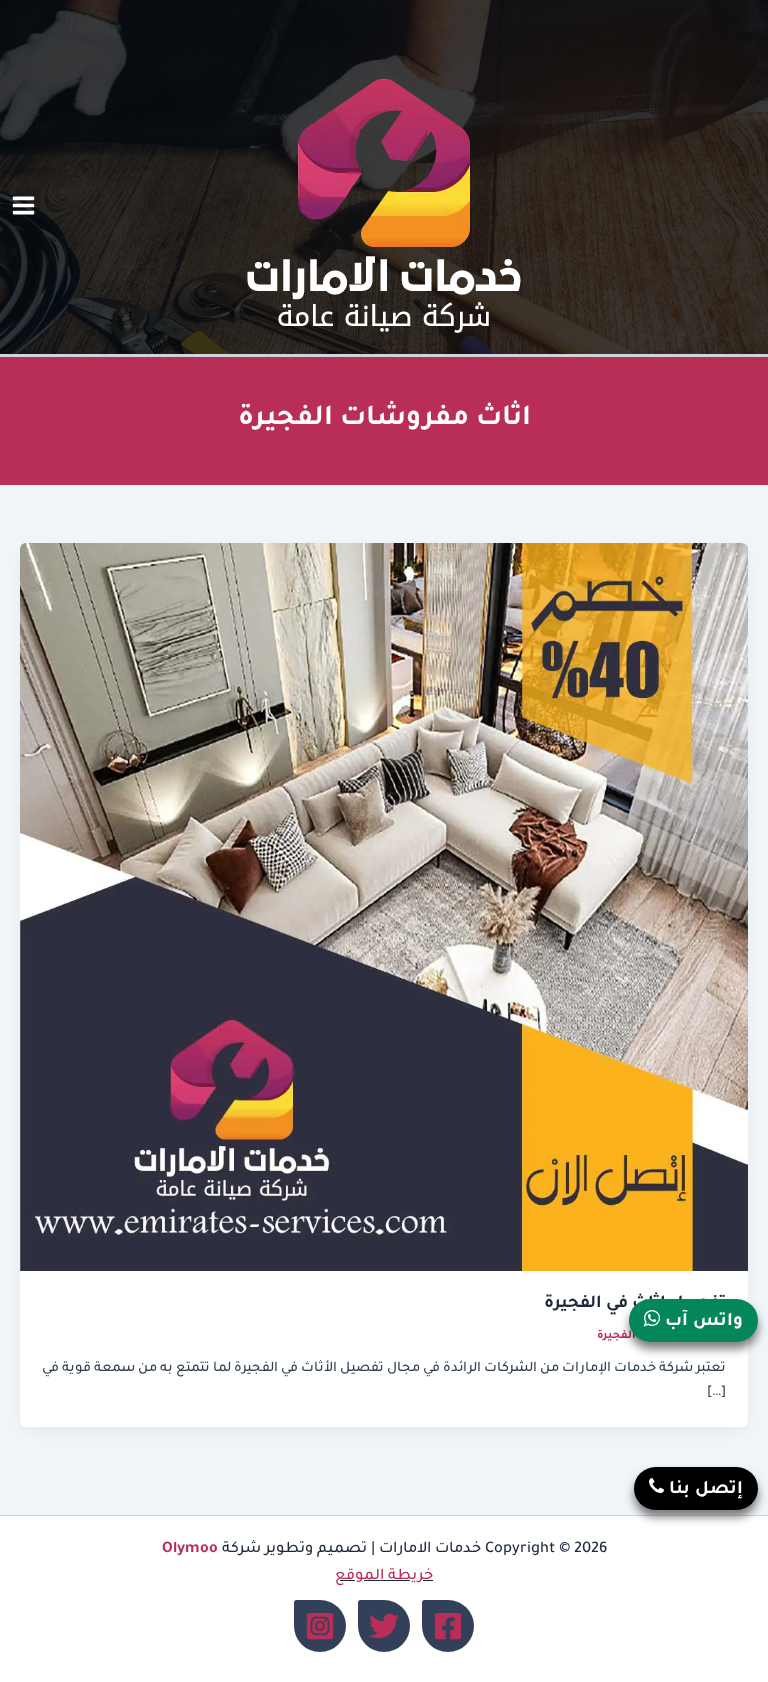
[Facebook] (448, 1626)
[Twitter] (384, 1626)
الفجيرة (616, 1336)
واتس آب (701, 1322)
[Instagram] (320, 1626)
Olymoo (190, 1549)
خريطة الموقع (384, 1576)
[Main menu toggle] (23, 206)
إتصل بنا (703, 1490)
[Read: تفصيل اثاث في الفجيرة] (384, 909)
